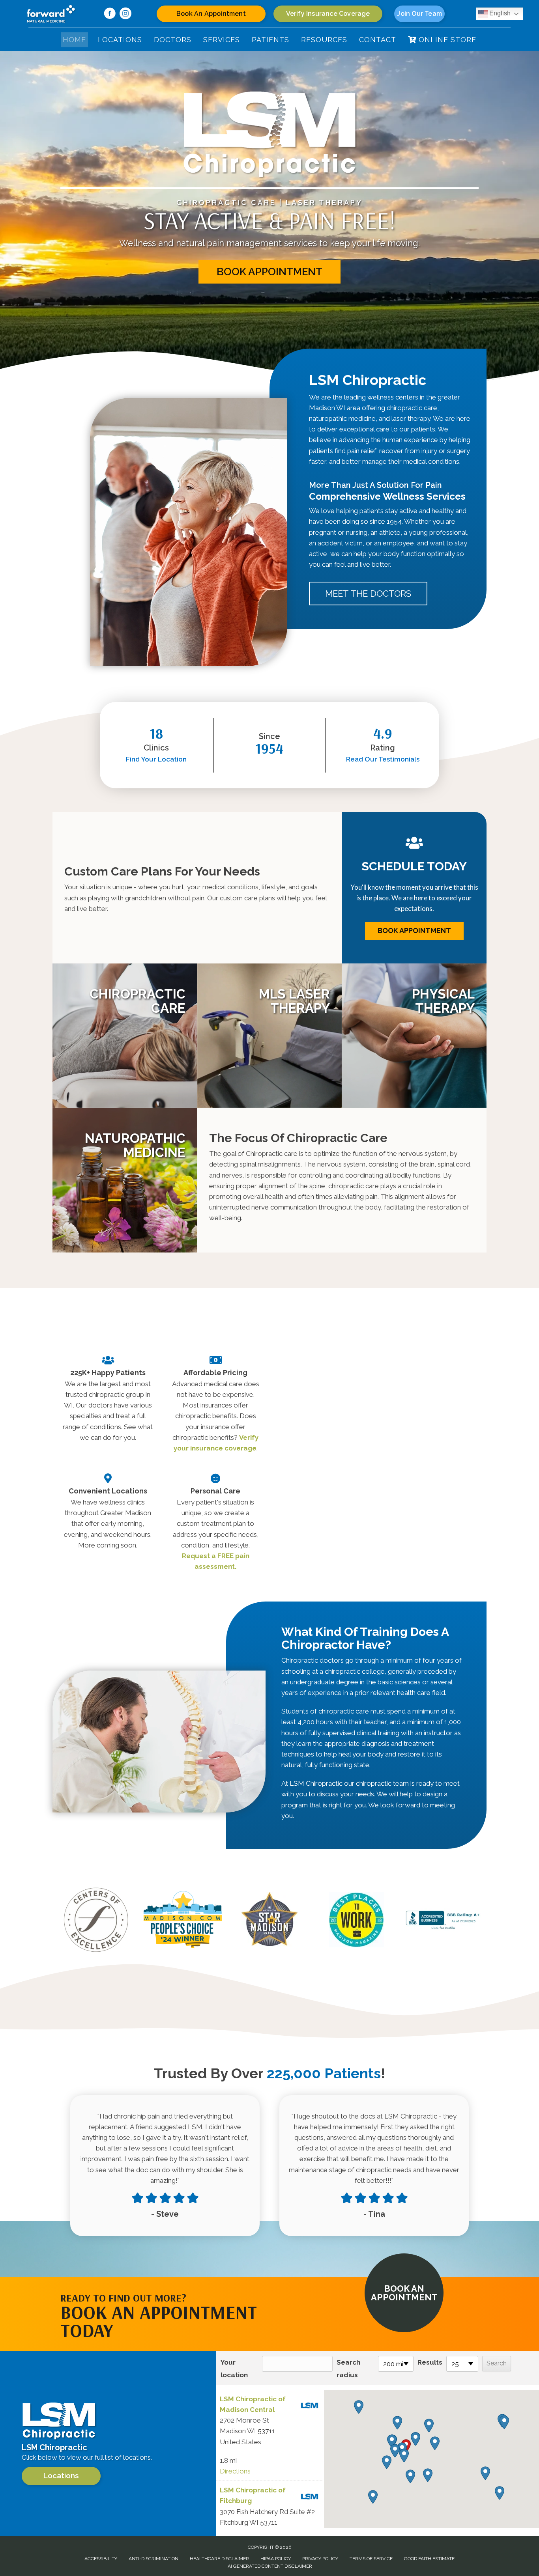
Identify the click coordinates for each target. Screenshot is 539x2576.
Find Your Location (156, 759)
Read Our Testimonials (383, 759)
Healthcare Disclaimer (219, 2559)
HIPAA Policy (276, 2559)
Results (430, 2362)
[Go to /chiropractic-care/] (125, 1036)
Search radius (348, 2369)
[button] (269, 272)
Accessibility (101, 2559)
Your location (234, 2369)
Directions (235, 2471)
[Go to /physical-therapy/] (414, 1036)
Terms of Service (371, 2559)
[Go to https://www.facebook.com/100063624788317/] (110, 15)
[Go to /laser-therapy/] (270, 1036)
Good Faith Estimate (429, 2559)
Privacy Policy (320, 2559)
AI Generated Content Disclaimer (270, 2566)
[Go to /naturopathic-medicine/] (125, 1180)
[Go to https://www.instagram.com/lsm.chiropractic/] (125, 15)
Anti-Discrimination (153, 2559)
